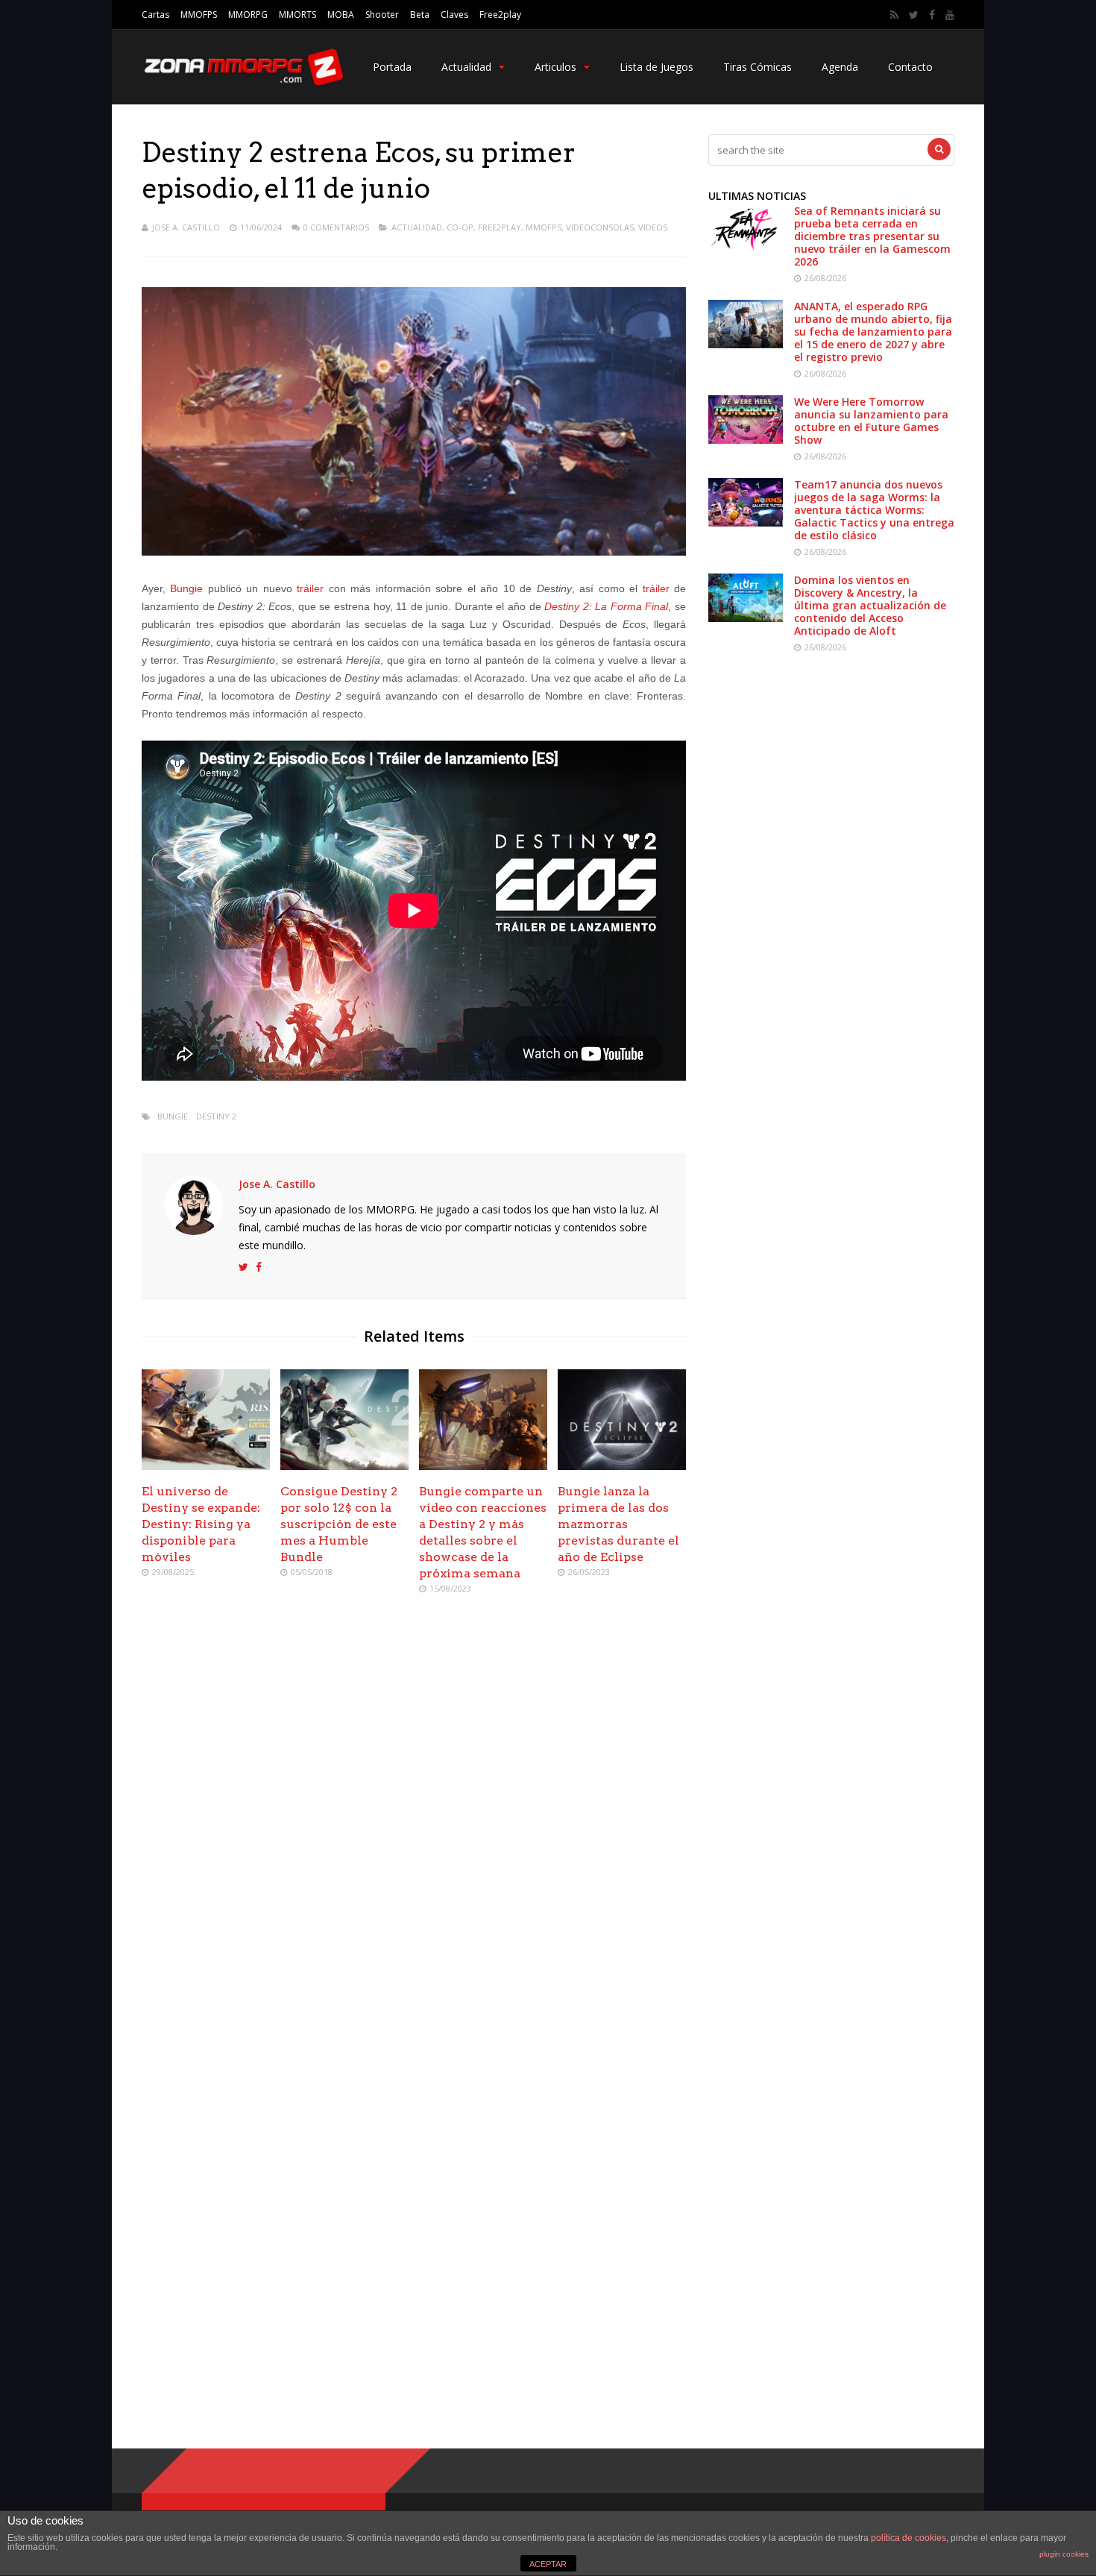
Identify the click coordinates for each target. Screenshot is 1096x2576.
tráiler (310, 588)
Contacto (910, 67)
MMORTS (297, 15)
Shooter (382, 15)
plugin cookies (1064, 2554)
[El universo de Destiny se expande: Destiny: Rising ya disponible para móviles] (206, 1466)
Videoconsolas (600, 227)
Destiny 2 (216, 1116)
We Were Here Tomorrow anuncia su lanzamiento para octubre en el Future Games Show (871, 421)
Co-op (460, 227)
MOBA (341, 15)
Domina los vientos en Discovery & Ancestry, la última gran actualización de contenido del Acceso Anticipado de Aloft (870, 605)
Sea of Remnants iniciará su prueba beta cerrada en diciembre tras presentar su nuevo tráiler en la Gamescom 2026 (872, 236)
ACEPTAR (548, 2564)
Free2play (500, 15)
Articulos (555, 67)
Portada (392, 67)
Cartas (155, 15)
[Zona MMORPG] (242, 82)
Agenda (840, 67)
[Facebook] (932, 15)
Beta (420, 15)
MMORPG (248, 15)
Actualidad (466, 67)
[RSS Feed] (894, 15)
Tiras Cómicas (758, 67)
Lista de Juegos (656, 67)
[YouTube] (950, 15)
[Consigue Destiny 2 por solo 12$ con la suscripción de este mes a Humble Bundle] (344, 1466)
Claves (454, 15)
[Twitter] (914, 15)
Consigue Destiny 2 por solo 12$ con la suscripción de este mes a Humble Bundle (339, 1524)
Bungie (186, 588)
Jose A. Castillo (186, 227)
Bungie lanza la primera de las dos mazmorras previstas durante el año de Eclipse (618, 1524)
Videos (653, 227)
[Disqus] (414, 1822)
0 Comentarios (336, 227)
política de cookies (908, 2538)
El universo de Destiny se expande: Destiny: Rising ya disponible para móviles (201, 1524)
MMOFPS (199, 15)
